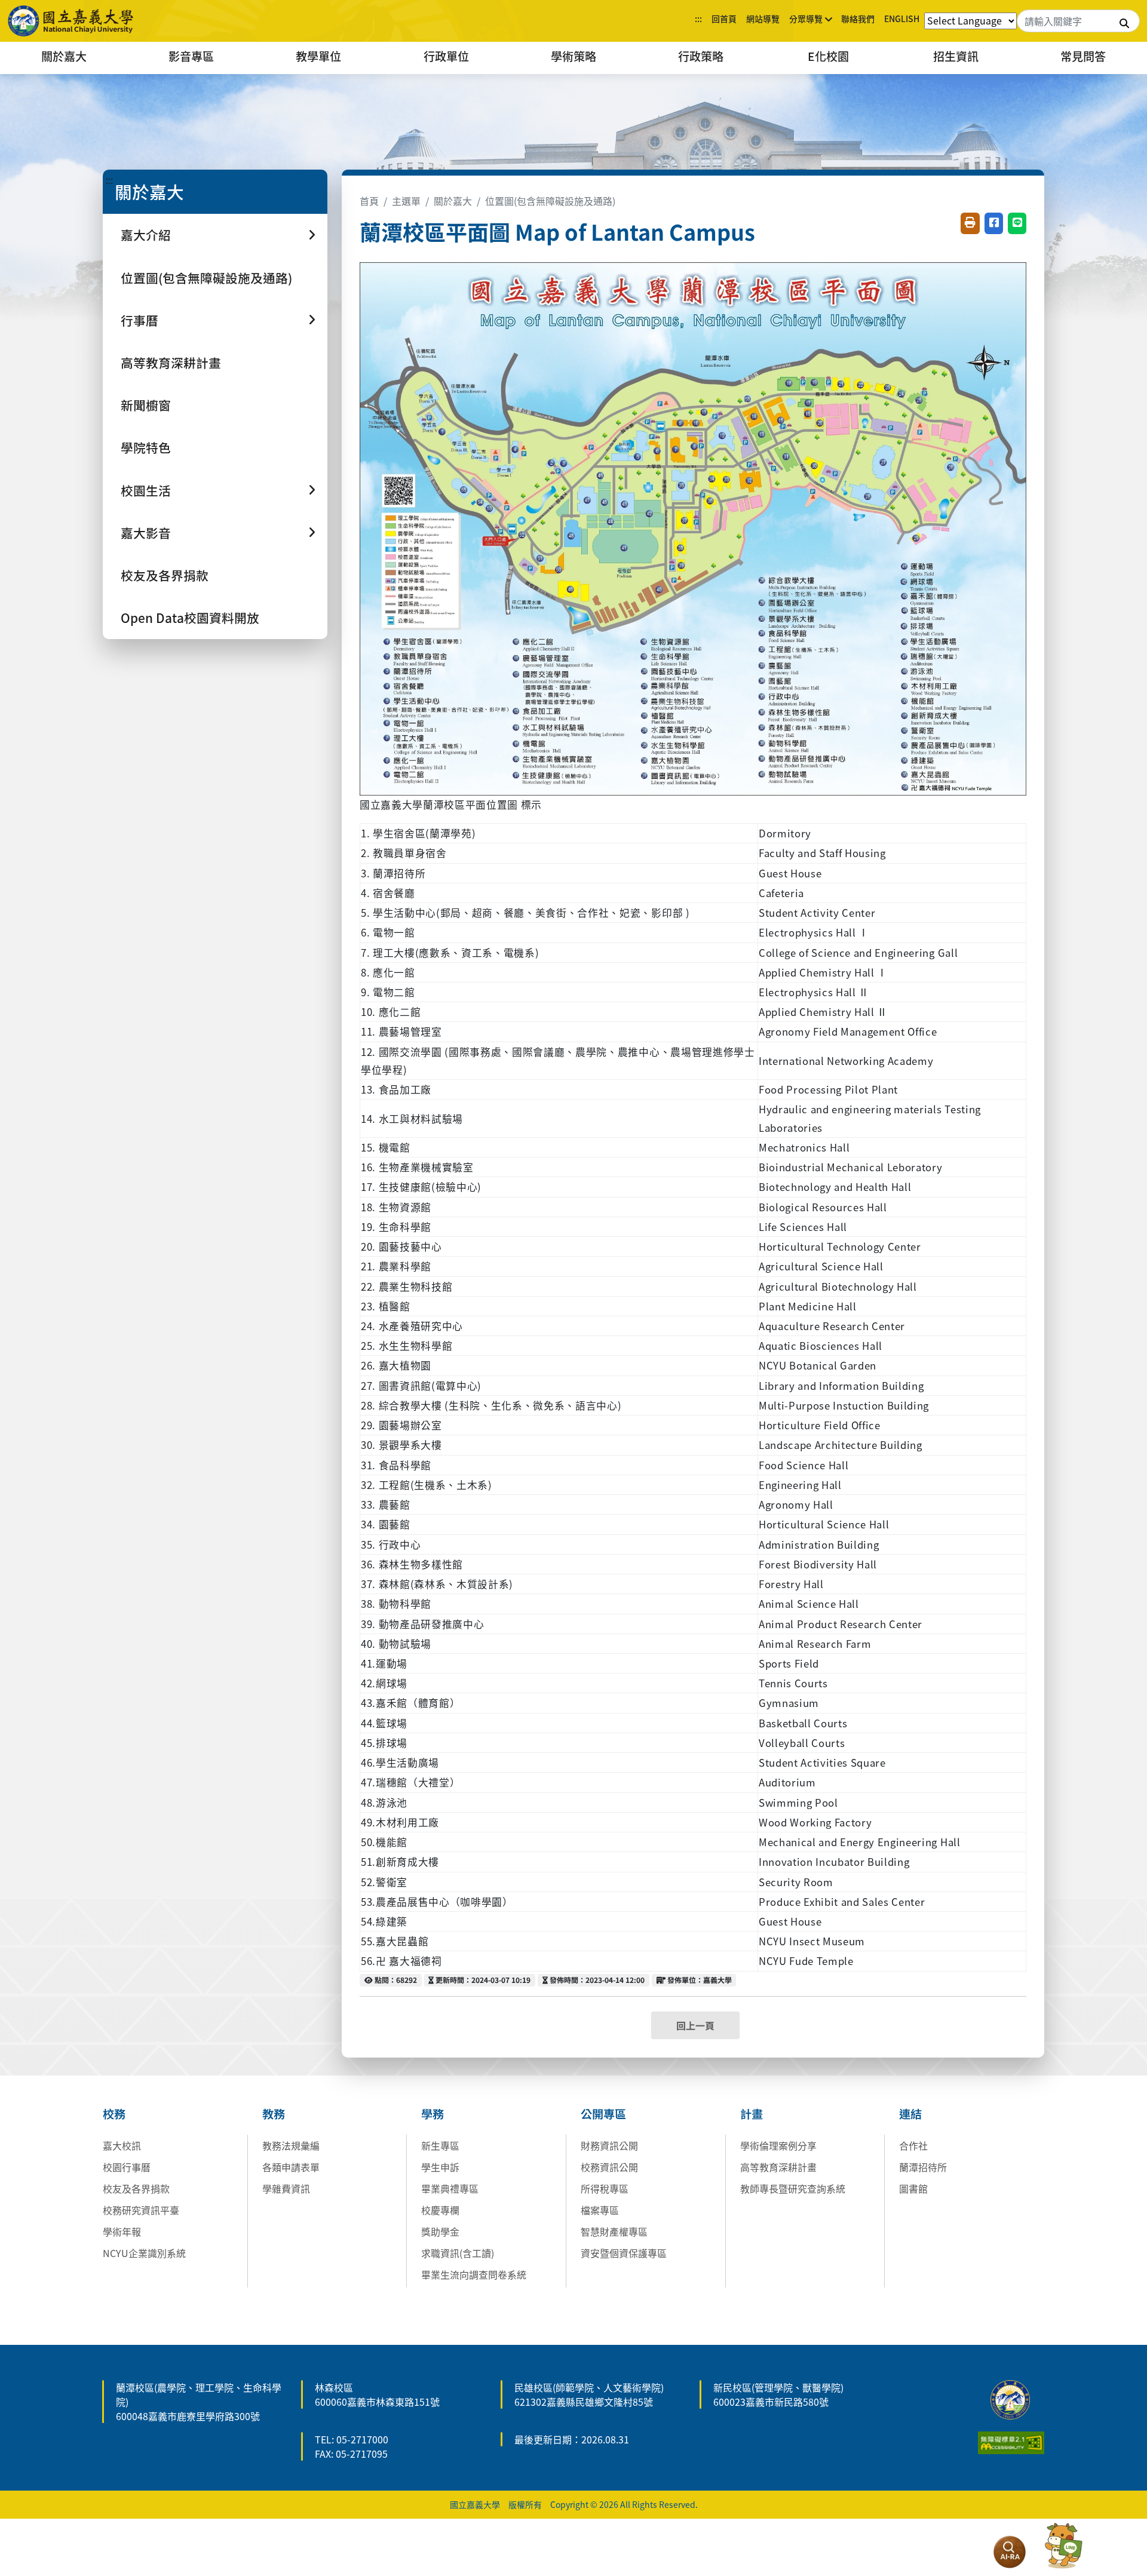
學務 (433, 2114)
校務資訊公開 (609, 2167)
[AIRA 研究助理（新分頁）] (1010, 2552)
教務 (274, 2114)
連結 (910, 2114)
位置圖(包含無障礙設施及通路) (206, 278)
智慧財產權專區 (614, 2231)
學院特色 (146, 447)
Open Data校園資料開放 (190, 618)
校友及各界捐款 (165, 575)
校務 (114, 2114)
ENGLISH (902, 19)
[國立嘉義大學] (72, 21)
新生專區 (440, 2145)
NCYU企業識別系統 (144, 2253)
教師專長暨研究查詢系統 (793, 2188)
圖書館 (913, 2188)
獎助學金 (440, 2231)
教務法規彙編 (291, 2145)
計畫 (752, 2114)
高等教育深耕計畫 (171, 363)
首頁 (369, 201)
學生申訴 (440, 2167)
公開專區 (603, 2114)
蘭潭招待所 (923, 2167)
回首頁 (724, 19)
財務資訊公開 (609, 2145)
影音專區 (191, 56)
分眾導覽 (806, 19)
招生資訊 (956, 56)
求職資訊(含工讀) (458, 2253)
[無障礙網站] (1011, 2441)
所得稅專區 (605, 2188)
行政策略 (701, 56)
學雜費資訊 (286, 2188)
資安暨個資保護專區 (624, 2253)
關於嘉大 (64, 56)
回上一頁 (695, 2025)
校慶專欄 (440, 2210)
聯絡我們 (858, 19)
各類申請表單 (291, 2167)
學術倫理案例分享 (778, 2145)
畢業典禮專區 (450, 2188)
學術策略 (573, 56)
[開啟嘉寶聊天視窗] (1063, 2546)
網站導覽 (763, 19)
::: (698, 19)
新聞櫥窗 (146, 405)
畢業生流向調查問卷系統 (474, 2274)
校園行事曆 (127, 2167)
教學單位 (318, 56)
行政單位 (446, 56)
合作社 (913, 2145)
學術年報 (122, 2231)
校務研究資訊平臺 (141, 2210)
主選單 (406, 201)
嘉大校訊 (122, 2145)
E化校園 (828, 56)
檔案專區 (600, 2210)
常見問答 (1083, 56)
